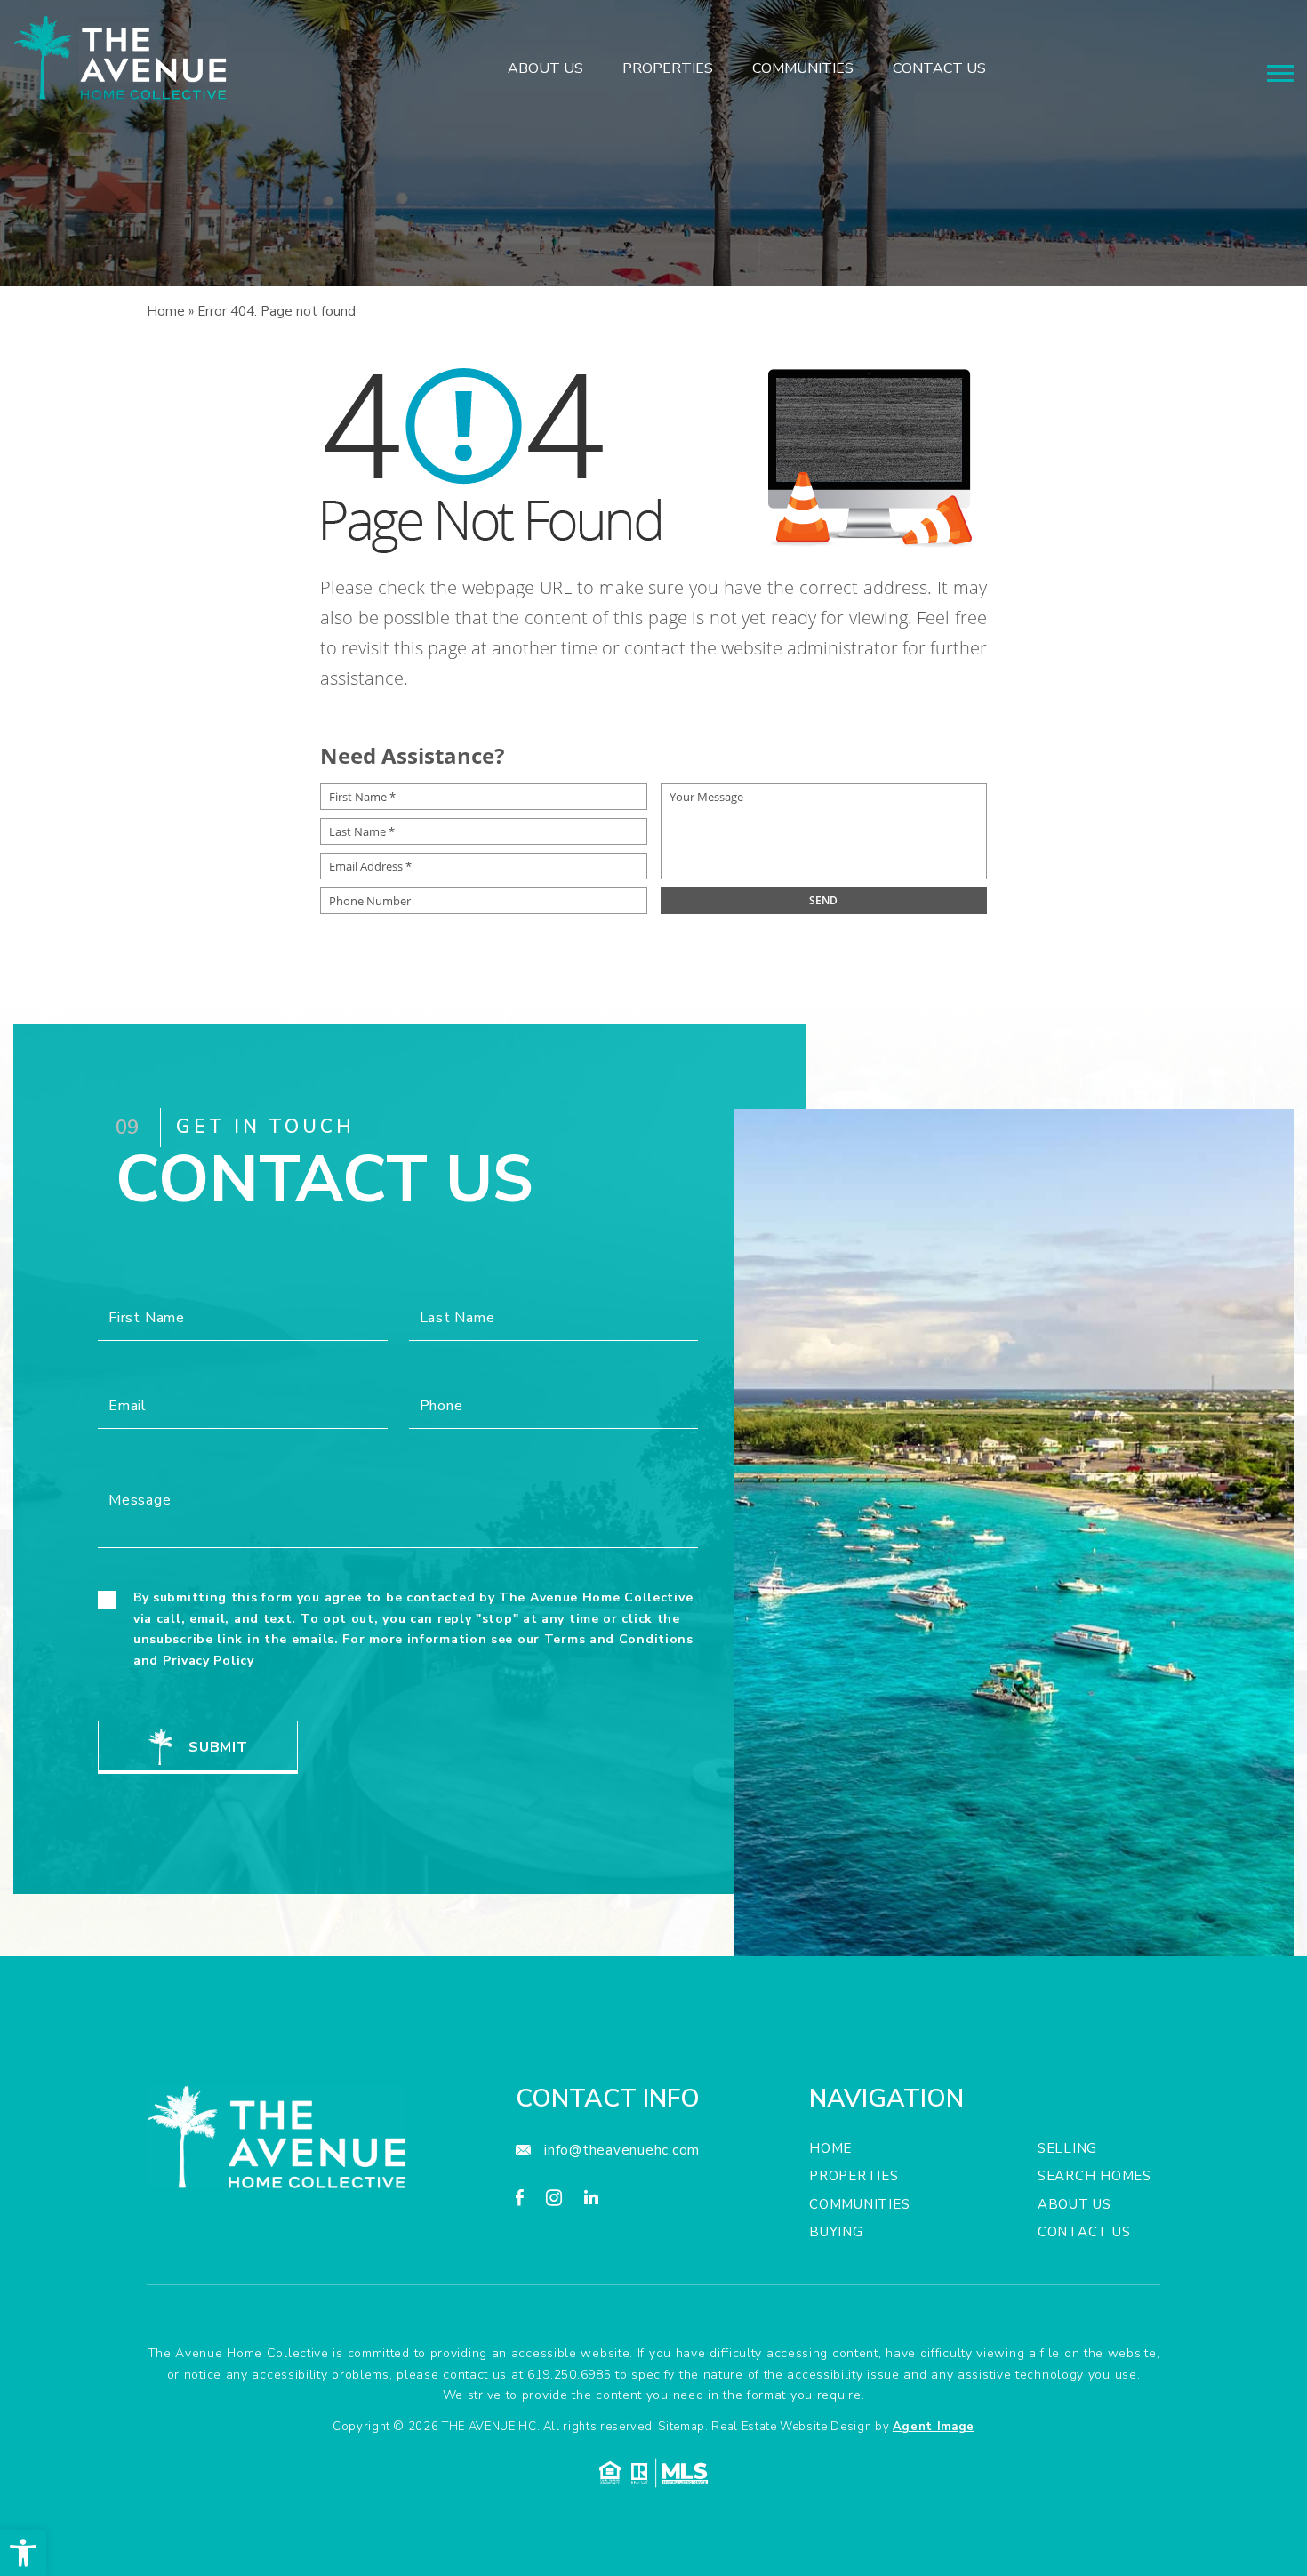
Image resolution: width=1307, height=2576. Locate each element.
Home (830, 2148)
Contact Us (939, 69)
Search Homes (1095, 2176)
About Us (545, 69)
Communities (803, 69)
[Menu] (1280, 73)
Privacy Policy (208, 1661)
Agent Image (934, 2427)
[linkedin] (591, 2200)
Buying (836, 2232)
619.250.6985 (569, 2375)
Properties (668, 69)
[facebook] (520, 2200)
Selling (1067, 2148)
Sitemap (682, 2427)
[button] (23, 2553)
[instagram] (554, 2200)
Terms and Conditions (619, 1639)
